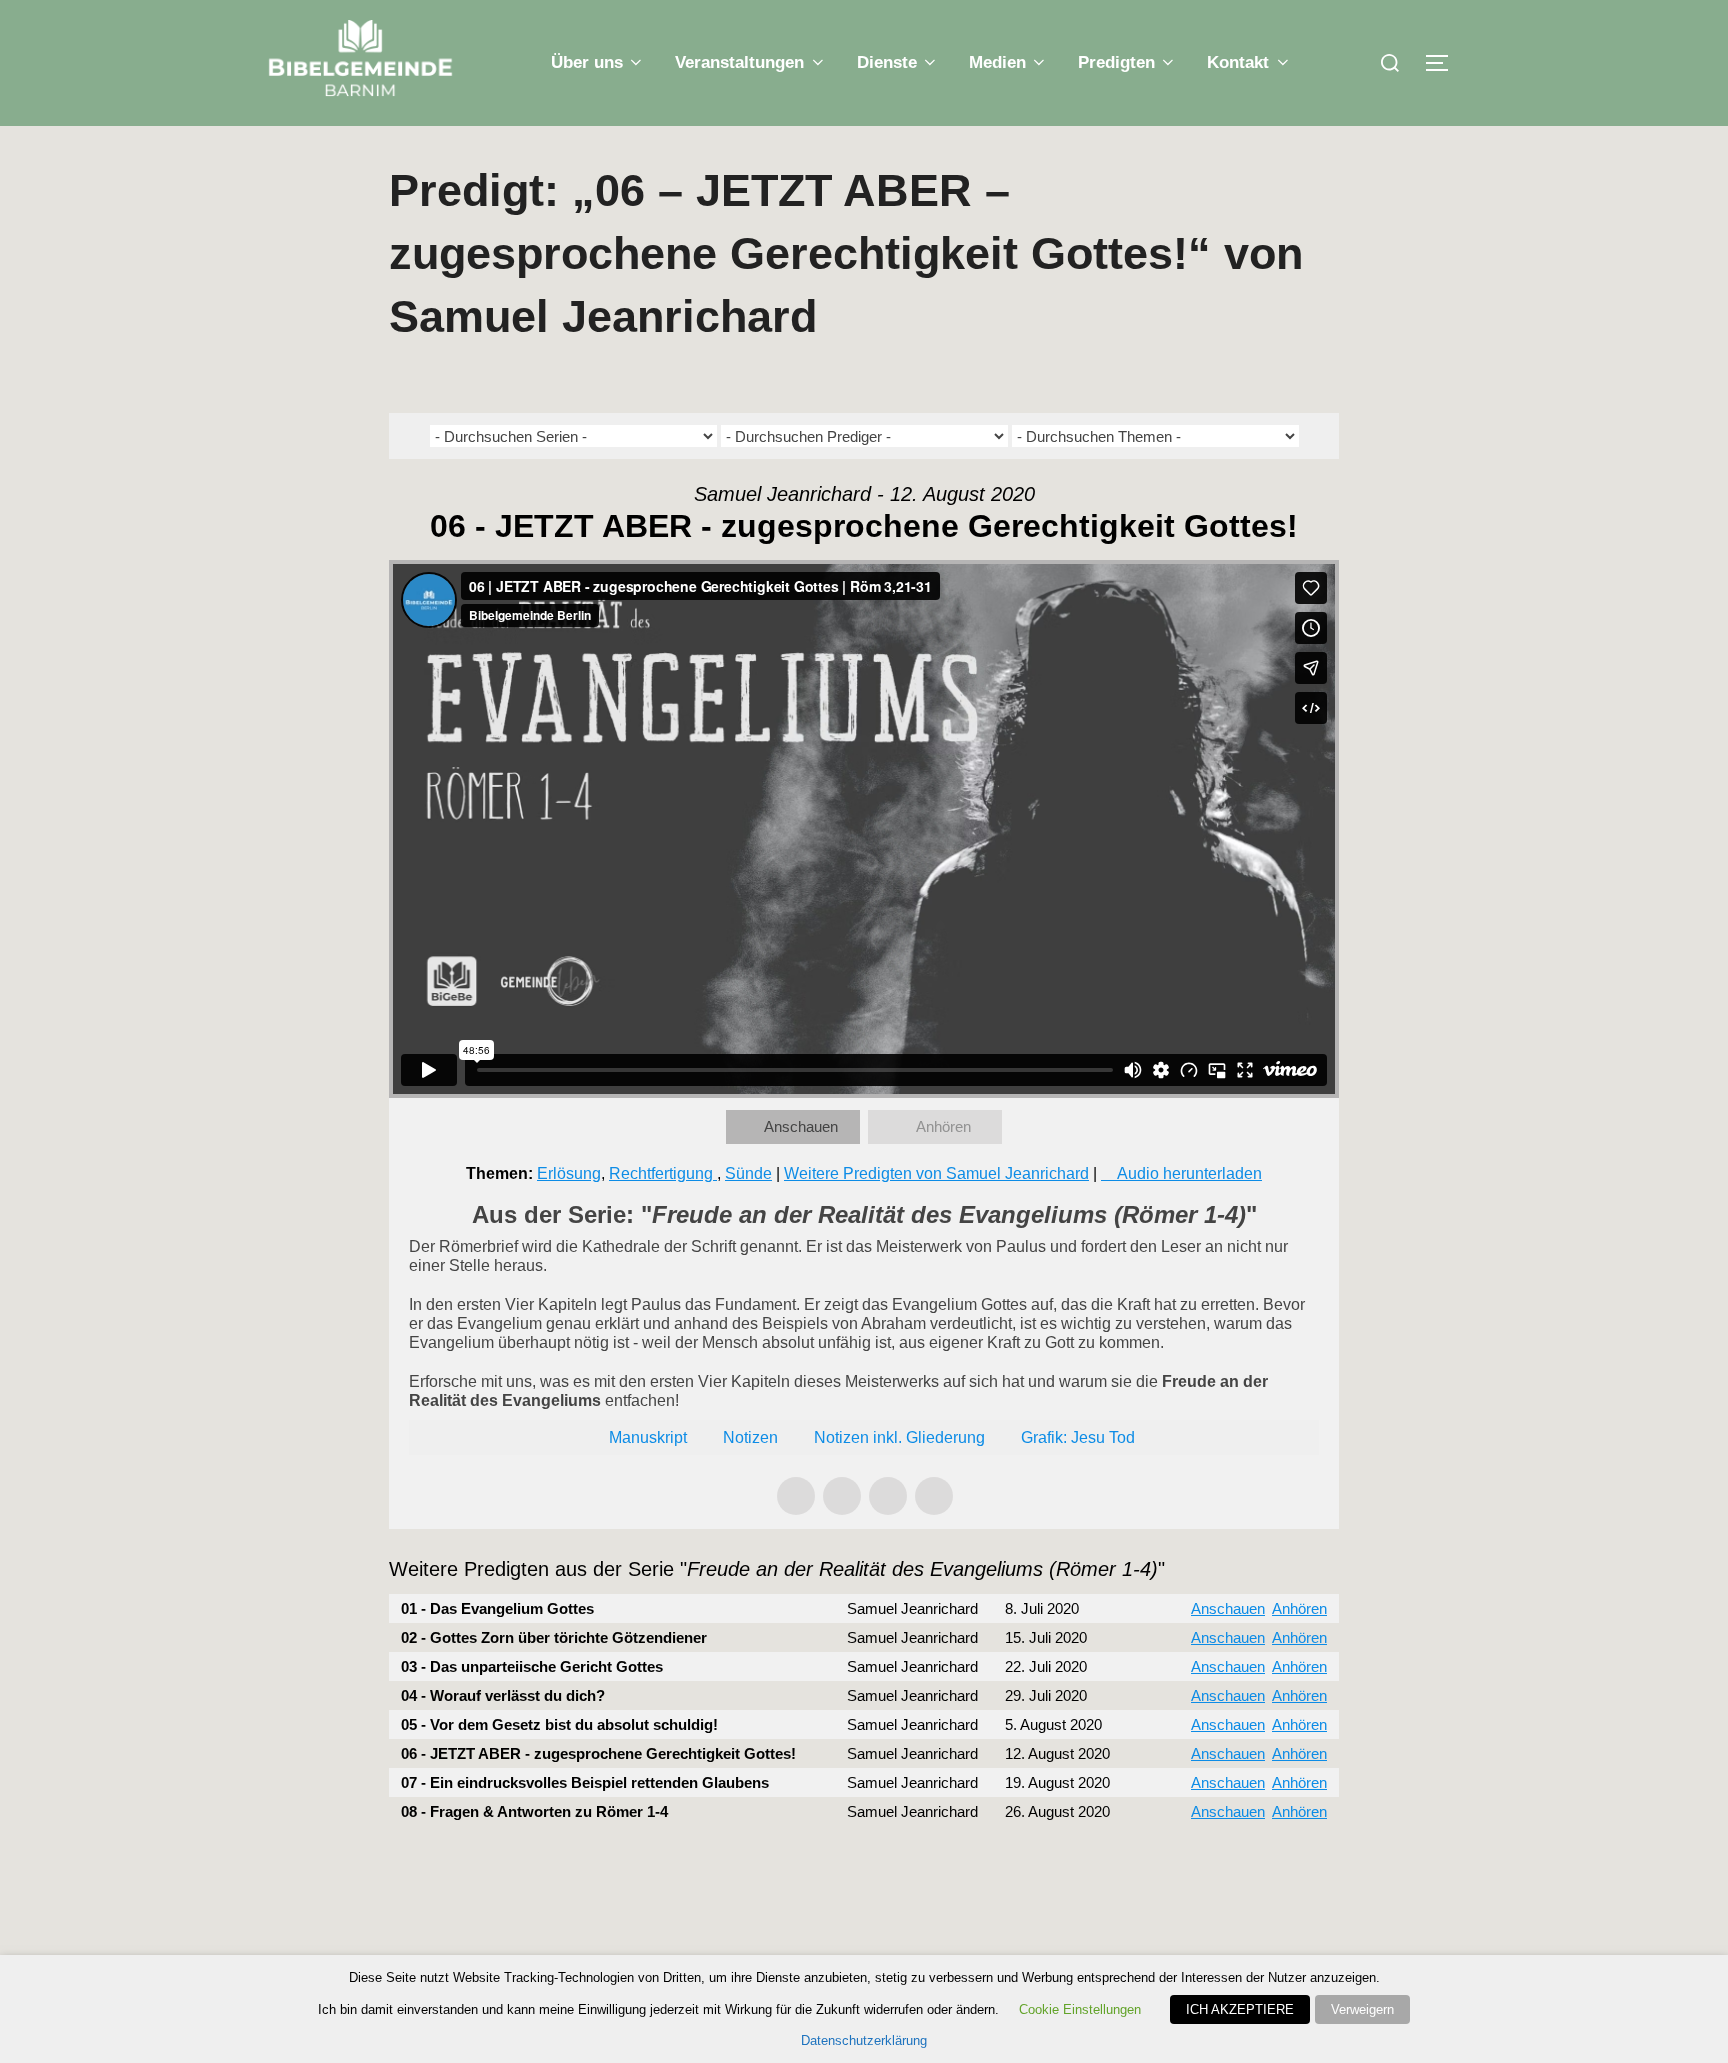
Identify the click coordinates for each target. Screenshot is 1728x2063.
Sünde (748, 1173)
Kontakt (1238, 62)
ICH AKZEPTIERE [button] (1240, 2009)
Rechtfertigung (663, 1173)
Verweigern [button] (1362, 2009)
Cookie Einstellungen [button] (1080, 2009)
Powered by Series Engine (1265, 1866)
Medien (997, 62)
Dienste (887, 62)
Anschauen (801, 1126)
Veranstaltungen (739, 62)
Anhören (943, 1126)
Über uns (587, 62)
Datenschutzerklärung (864, 2040)
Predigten (1116, 62)
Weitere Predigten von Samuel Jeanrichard (936, 1173)
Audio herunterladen (1189, 1173)
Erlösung (569, 1173)
